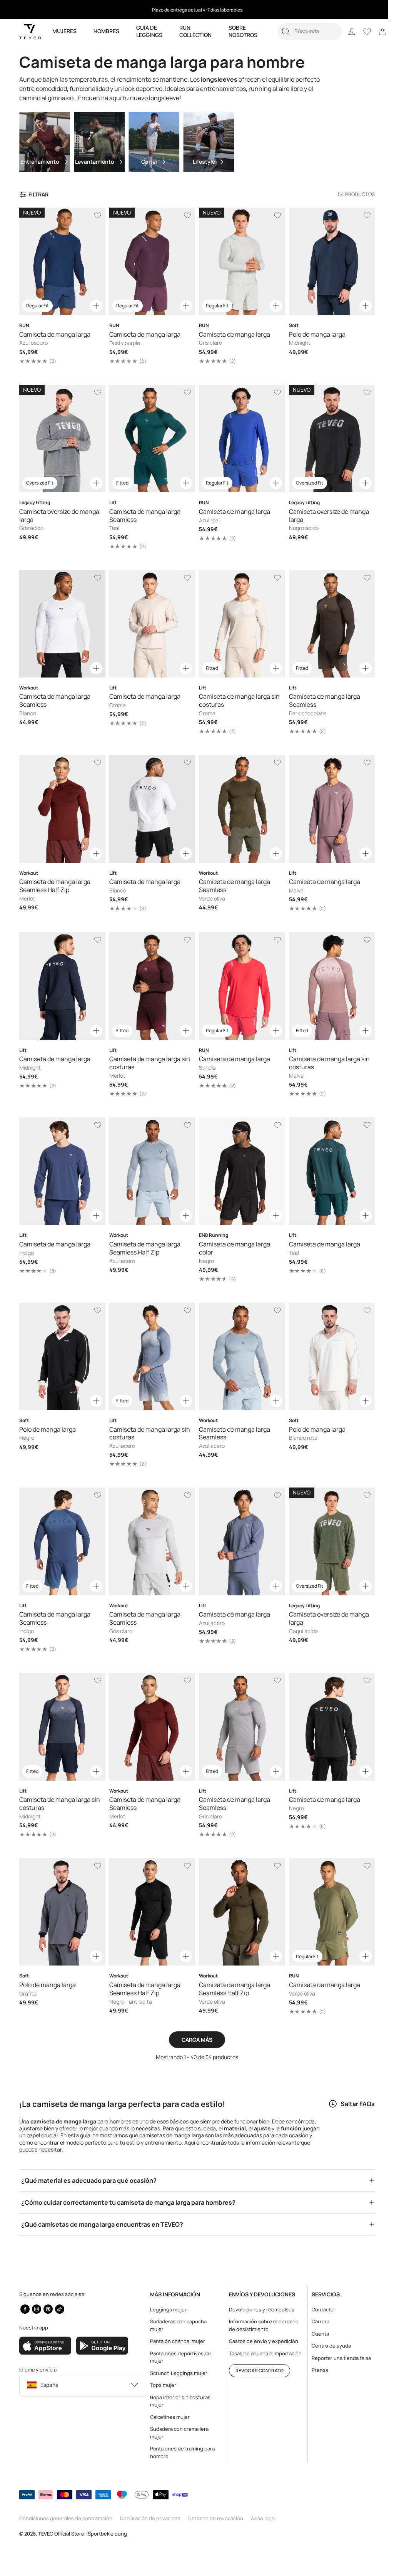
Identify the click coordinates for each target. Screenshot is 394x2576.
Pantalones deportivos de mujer (179, 2357)
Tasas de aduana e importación (261, 2353)
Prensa (314, 2370)
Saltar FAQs (352, 2086)
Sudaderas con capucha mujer (176, 2325)
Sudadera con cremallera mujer (177, 2433)
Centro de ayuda (326, 2346)
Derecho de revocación (216, 2518)
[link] (382, 32)
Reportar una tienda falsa (336, 2358)
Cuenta (315, 2334)
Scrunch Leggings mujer (177, 2373)
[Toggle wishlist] (96, 215)
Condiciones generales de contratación (66, 2518)
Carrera (315, 2321)
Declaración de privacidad (150, 2518)
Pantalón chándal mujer (176, 2341)
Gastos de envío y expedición (260, 2341)
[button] (310, 32)
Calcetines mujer (168, 2417)
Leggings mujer (166, 2309)
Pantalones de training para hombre (180, 2452)
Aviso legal (263, 2518)
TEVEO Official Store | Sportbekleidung (83, 2534)
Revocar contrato (256, 2371)
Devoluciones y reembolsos (258, 2309)
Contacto (317, 2309)
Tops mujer (161, 2385)
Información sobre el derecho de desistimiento (260, 2325)
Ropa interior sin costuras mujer (178, 2401)
